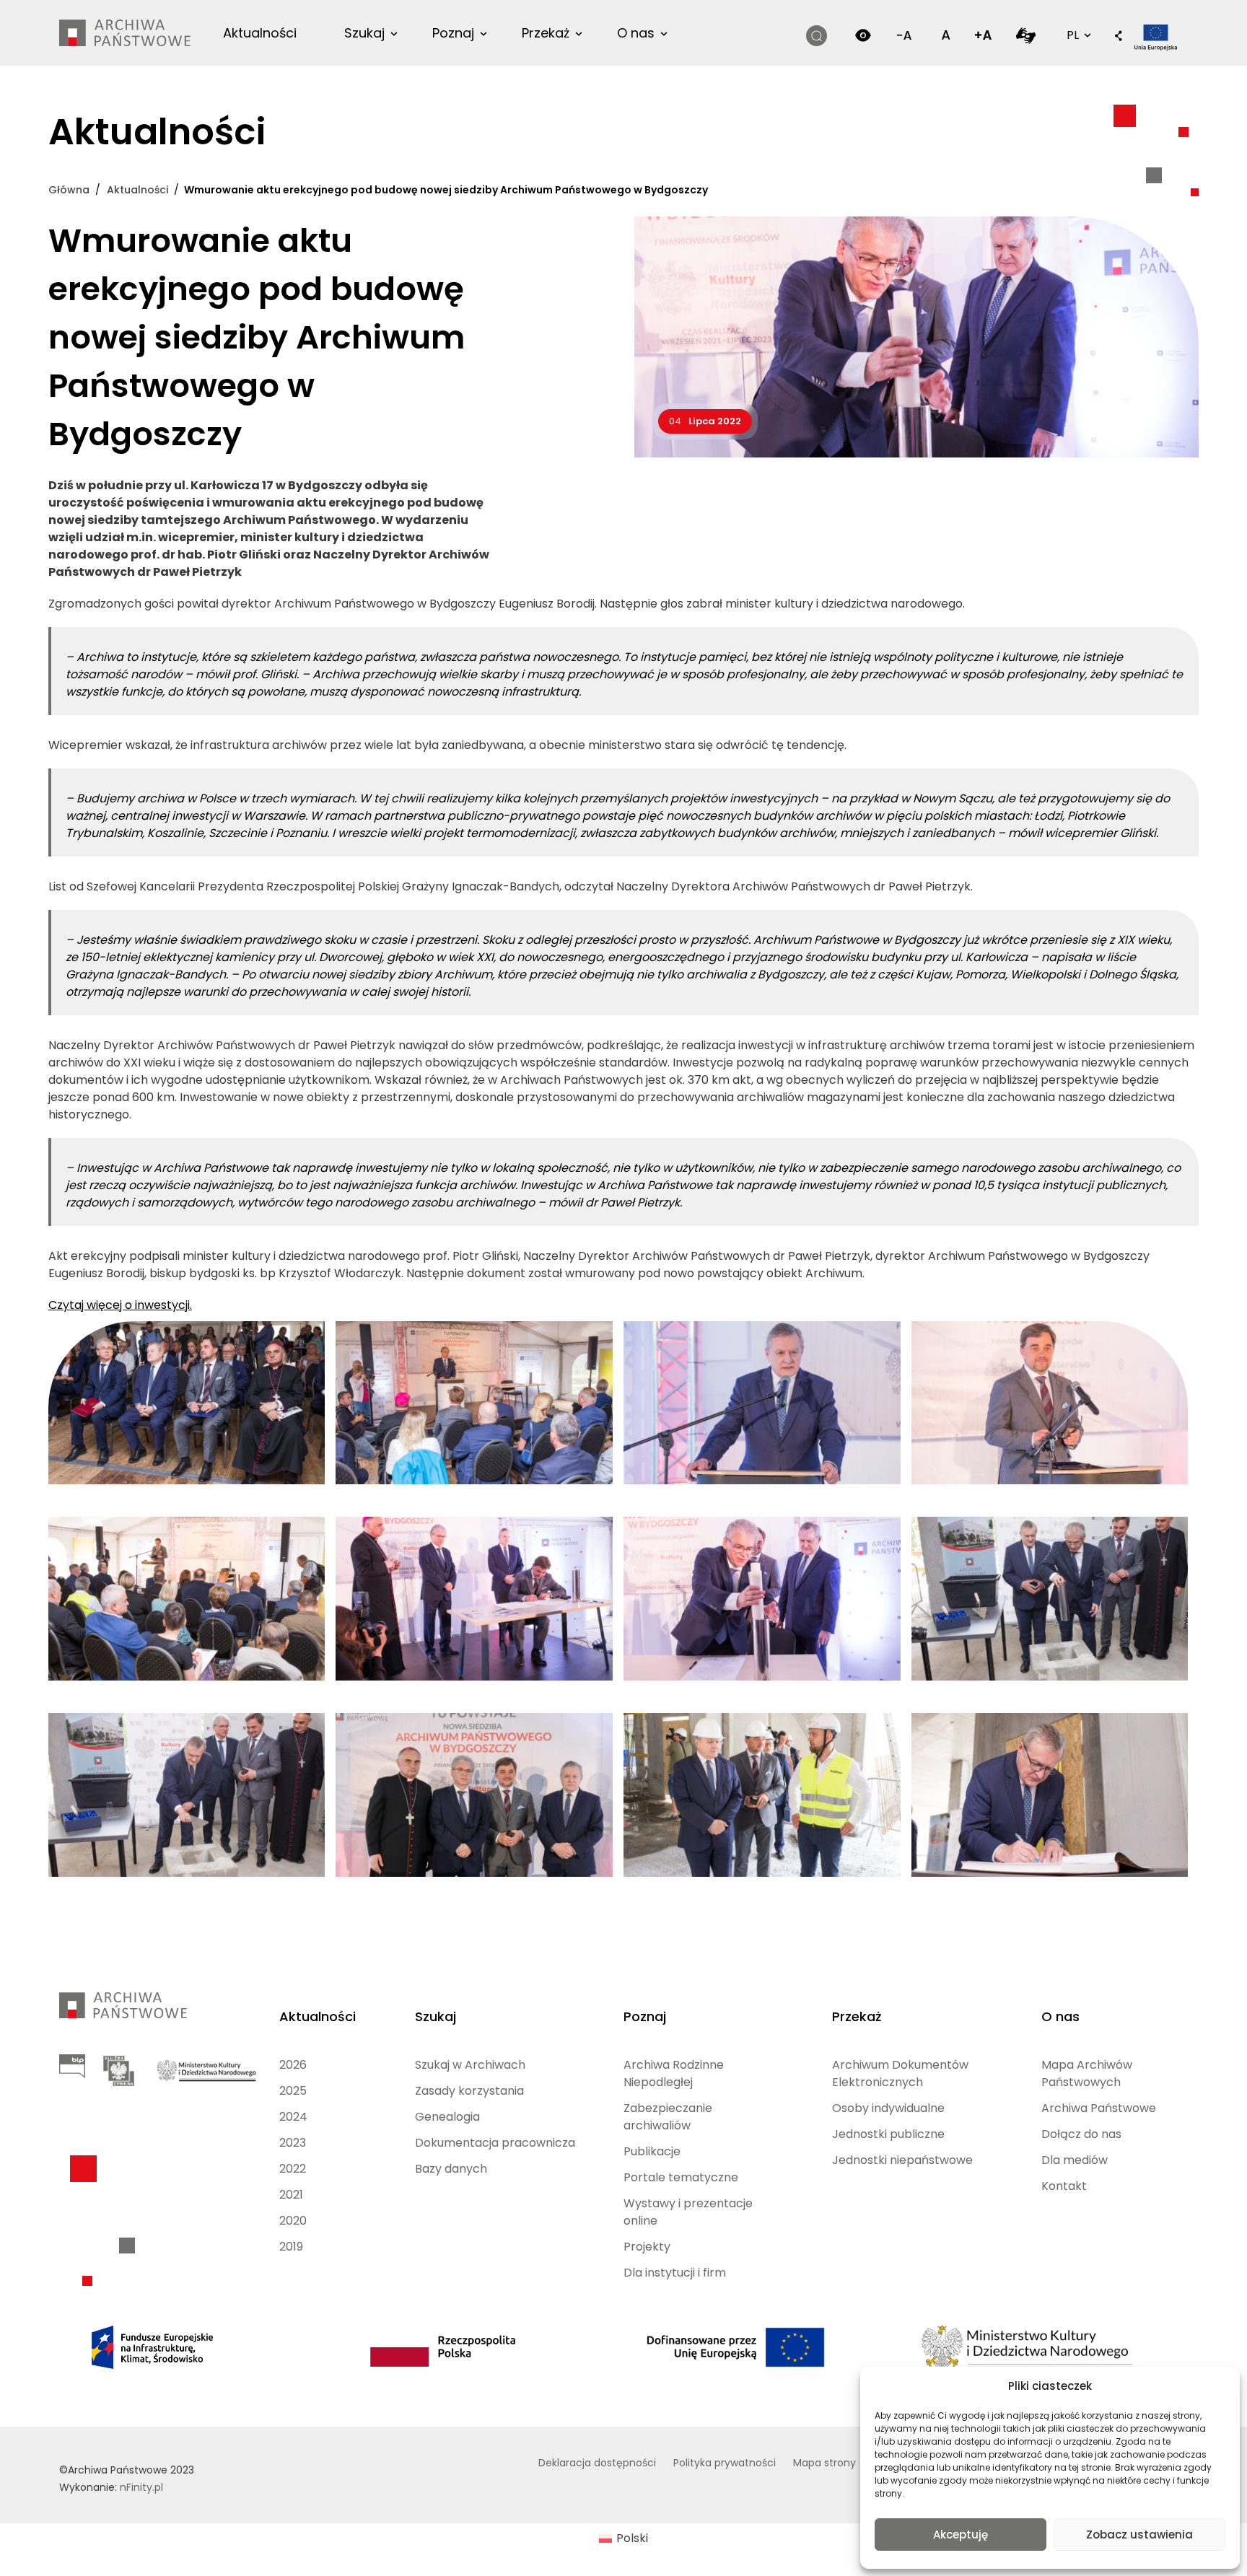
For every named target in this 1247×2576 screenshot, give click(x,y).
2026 (293, 2065)
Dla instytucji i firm (675, 2273)
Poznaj (453, 33)
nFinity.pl (141, 2487)
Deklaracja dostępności (597, 2463)
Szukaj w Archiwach (470, 2065)
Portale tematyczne (681, 2177)
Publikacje (652, 2151)
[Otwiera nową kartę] (1026, 35)
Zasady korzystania (469, 2091)
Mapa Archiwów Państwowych (1087, 2073)
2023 (293, 2143)
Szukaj (364, 33)
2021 (291, 2195)
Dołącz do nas (1081, 2134)
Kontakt (1064, 2186)
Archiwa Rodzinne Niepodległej (674, 2073)
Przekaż (546, 33)
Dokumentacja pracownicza (495, 2143)
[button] (1119, 37)
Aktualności (260, 33)
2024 (293, 2117)
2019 (291, 2247)
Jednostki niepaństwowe (902, 2160)
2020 (293, 2221)
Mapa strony (824, 2463)
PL (1077, 35)
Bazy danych (451, 2169)
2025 (293, 2091)
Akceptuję (961, 2535)
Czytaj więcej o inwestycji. (120, 1305)
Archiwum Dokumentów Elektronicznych (900, 2073)
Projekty (647, 2247)
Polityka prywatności (725, 2463)
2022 (293, 2169)
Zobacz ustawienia (1139, 2535)
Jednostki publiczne (888, 2134)
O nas (636, 33)
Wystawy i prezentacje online (688, 2212)
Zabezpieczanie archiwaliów (668, 2117)
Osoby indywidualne (888, 2108)
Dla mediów (1075, 2160)
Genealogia (447, 2117)
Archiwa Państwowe (1099, 2108)
